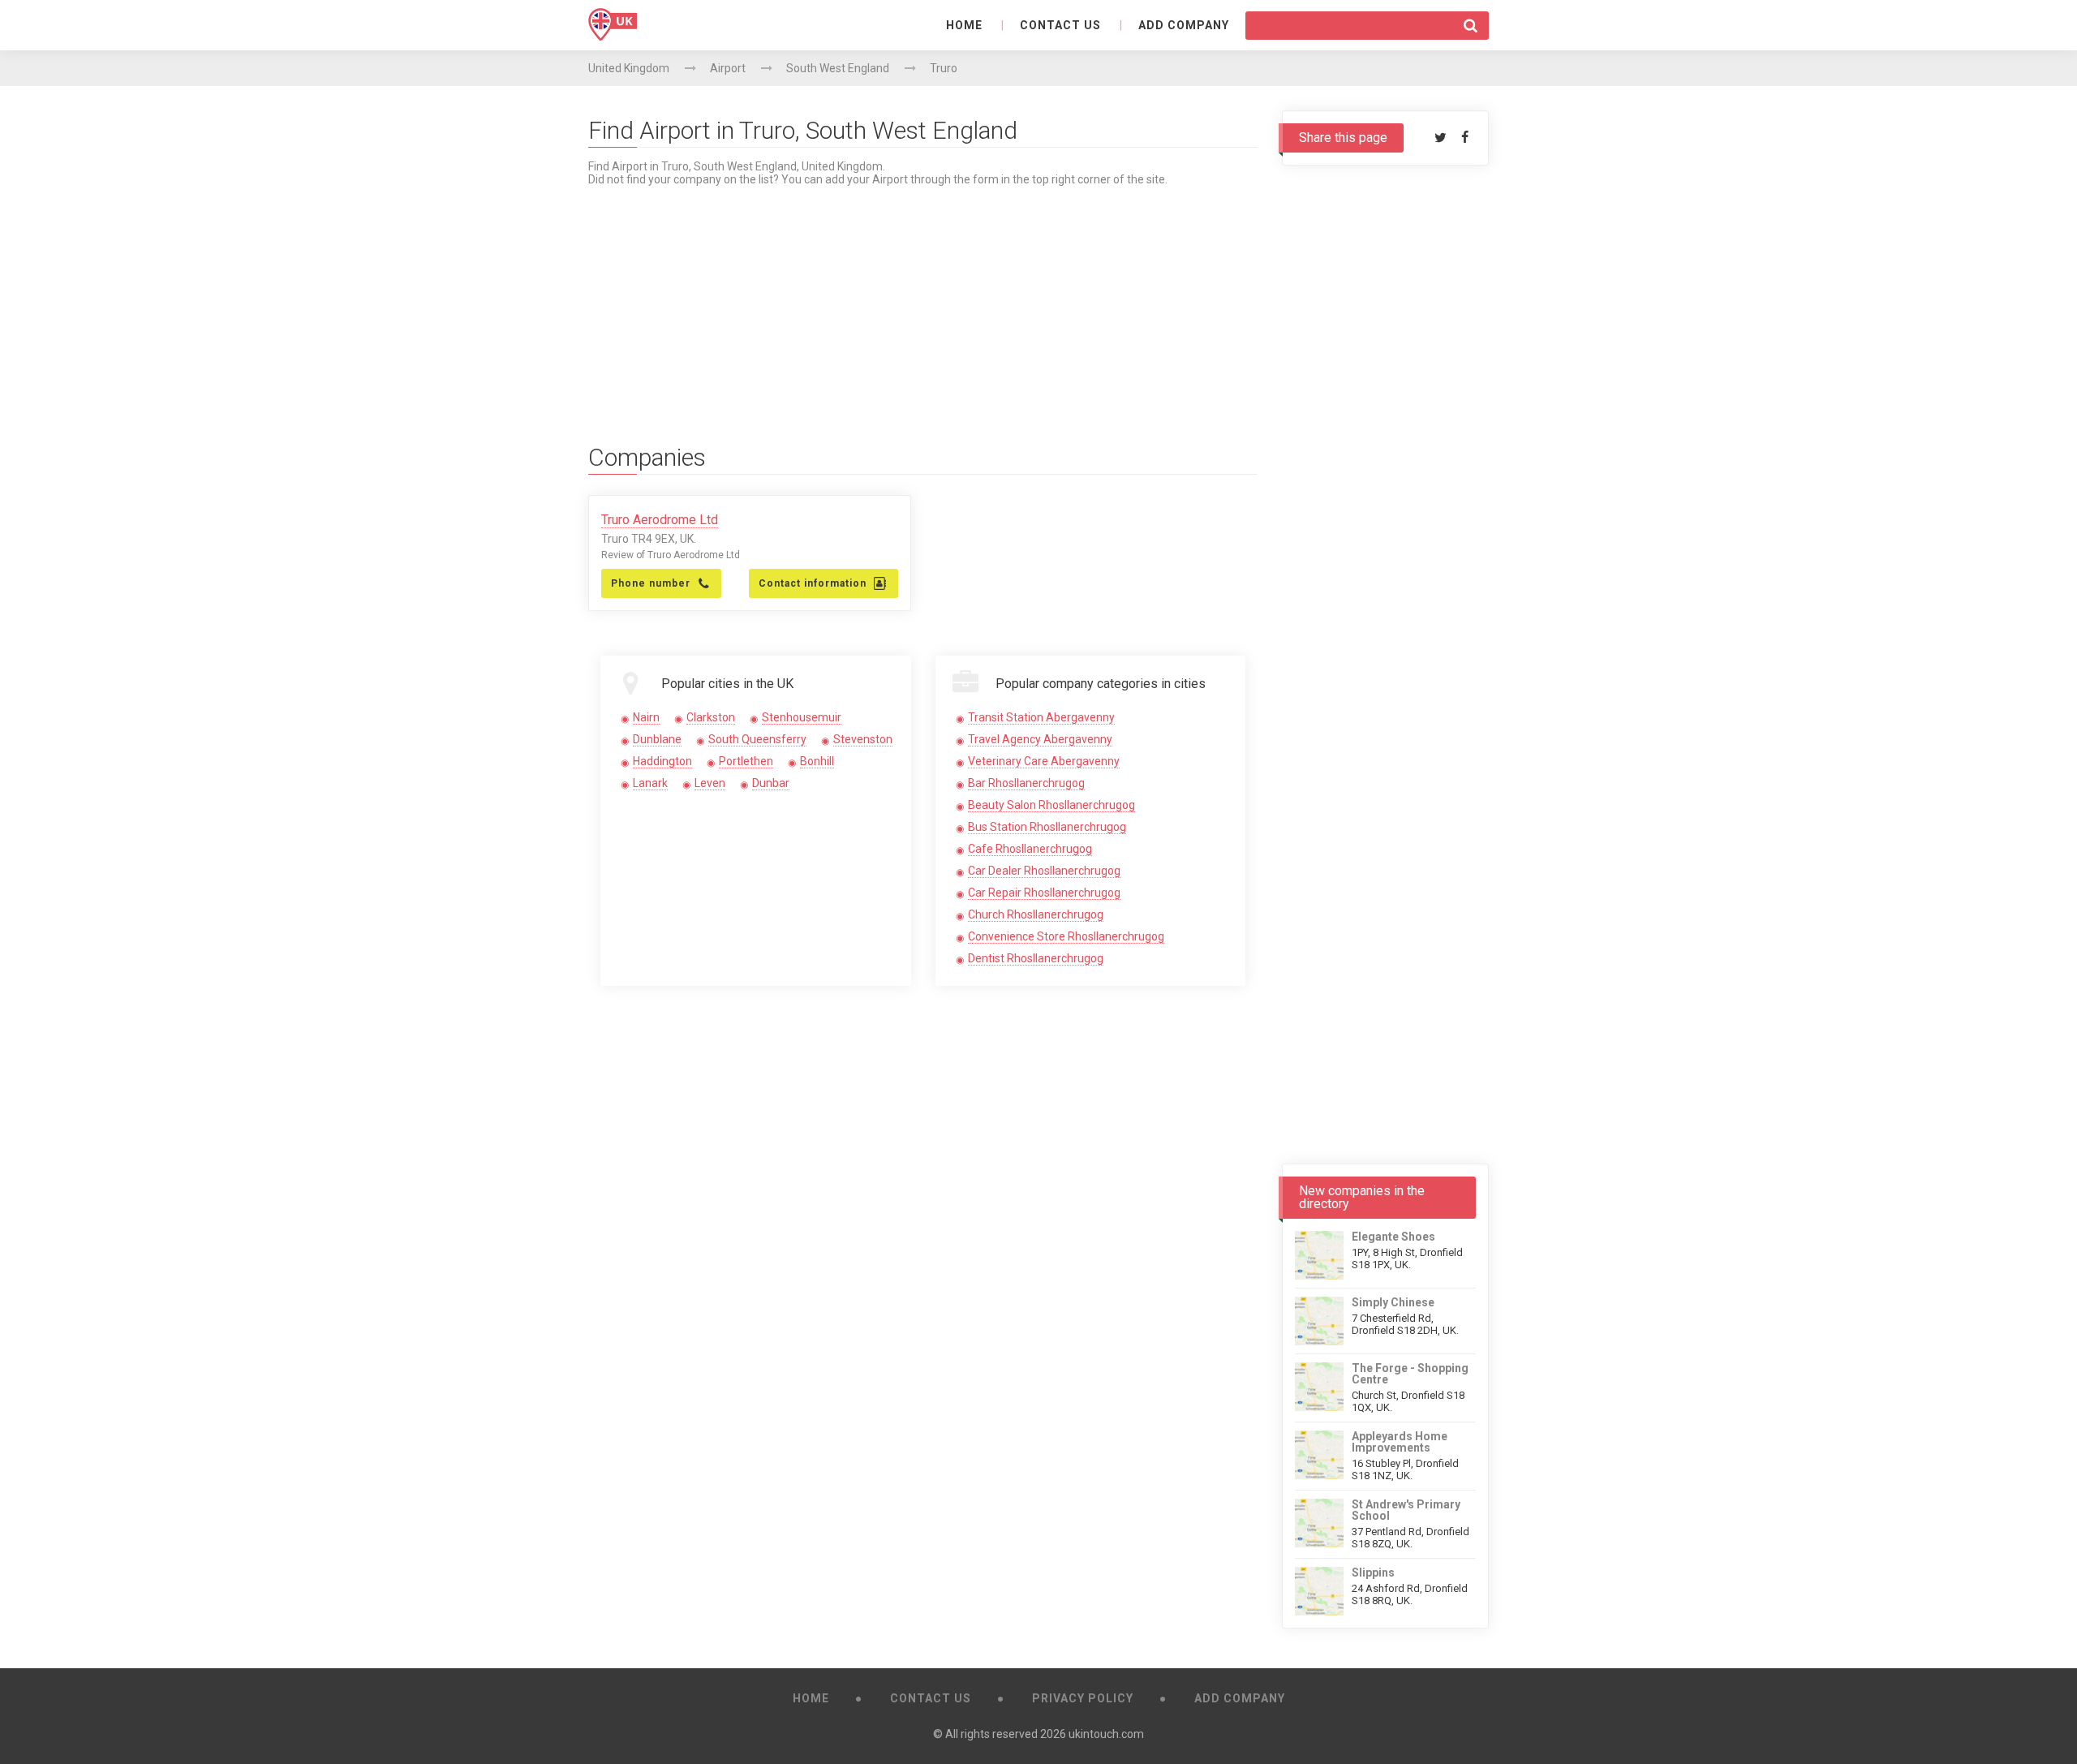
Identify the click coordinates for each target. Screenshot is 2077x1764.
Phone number (651, 583)
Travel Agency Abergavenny (1040, 739)
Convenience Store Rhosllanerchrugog (1066, 936)
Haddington (662, 761)
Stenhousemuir (802, 717)
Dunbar (771, 783)
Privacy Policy (1083, 1698)
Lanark (650, 783)
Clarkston (711, 717)
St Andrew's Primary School (1406, 1510)
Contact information (813, 583)
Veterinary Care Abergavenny (1044, 761)
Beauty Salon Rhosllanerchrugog (1051, 805)
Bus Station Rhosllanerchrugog (1047, 827)
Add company (1184, 25)
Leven (710, 783)
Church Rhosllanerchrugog (1036, 914)
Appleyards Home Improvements (1400, 1442)
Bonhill (817, 761)
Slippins (1373, 1573)
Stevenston (863, 739)
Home (964, 25)
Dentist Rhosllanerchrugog (1036, 958)
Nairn (646, 717)
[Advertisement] (923, 299)
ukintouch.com (1106, 1734)
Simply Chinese (1393, 1302)
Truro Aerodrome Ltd (660, 520)
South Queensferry (757, 739)
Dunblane (657, 739)
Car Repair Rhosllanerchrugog (1044, 893)
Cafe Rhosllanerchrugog (1030, 849)
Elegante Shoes (1393, 1237)
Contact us (1060, 25)
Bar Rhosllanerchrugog (1026, 783)
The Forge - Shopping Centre (1410, 1374)
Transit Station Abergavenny (1041, 717)
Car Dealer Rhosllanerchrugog (1044, 871)
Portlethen (746, 761)
